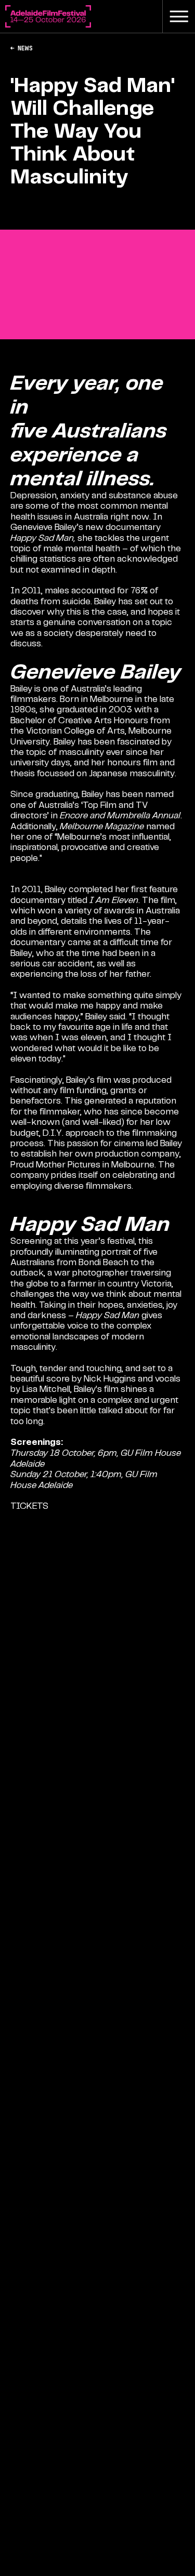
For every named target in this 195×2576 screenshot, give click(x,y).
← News (21, 48)
